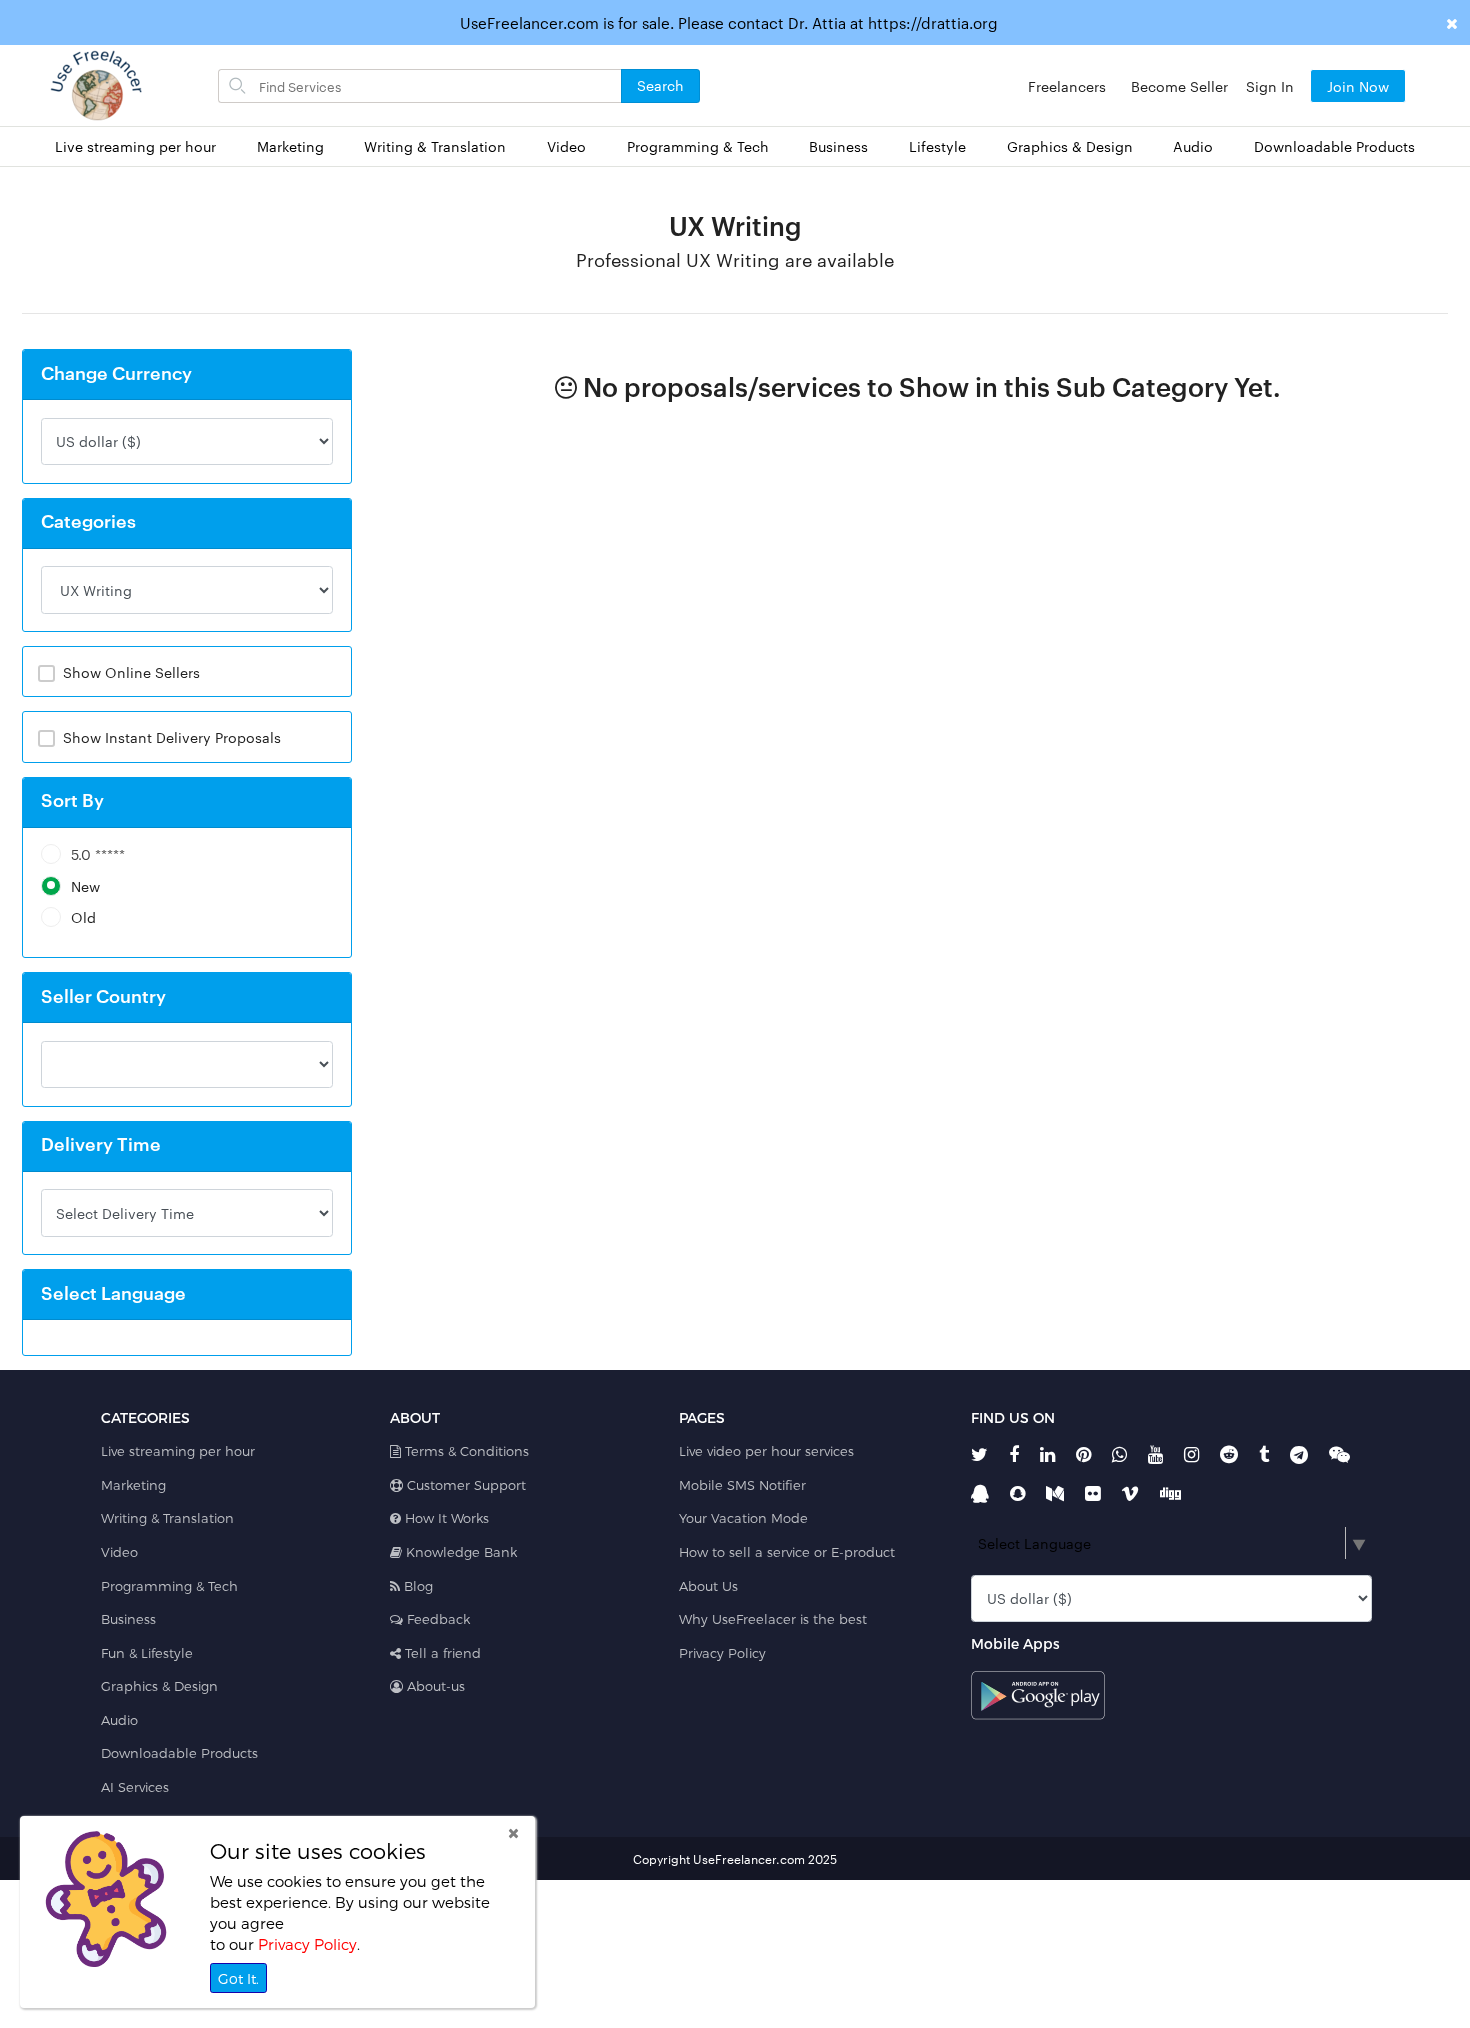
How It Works (445, 1518)
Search (660, 85)
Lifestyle (937, 146)
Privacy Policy (722, 1653)
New (85, 886)
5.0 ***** (98, 854)
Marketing (290, 146)
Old (83, 917)
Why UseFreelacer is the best (773, 1619)
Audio (1193, 146)
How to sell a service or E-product (787, 1552)
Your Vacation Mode (743, 1518)
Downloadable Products (1334, 146)
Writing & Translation (435, 146)
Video (566, 146)
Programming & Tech (698, 146)
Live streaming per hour (135, 146)
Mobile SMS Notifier (742, 1485)
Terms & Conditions (465, 1451)
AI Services (135, 1787)
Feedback (436, 1619)
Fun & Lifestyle (147, 1653)
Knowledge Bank (459, 1552)
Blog (416, 1586)
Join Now (1358, 86)
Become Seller (1179, 86)
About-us (434, 1686)
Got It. (238, 1978)
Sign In (1270, 86)
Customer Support (464, 1485)
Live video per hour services (766, 1451)
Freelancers (1067, 86)
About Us (708, 1586)
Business (838, 146)
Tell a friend (441, 1653)
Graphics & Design (1070, 146)
